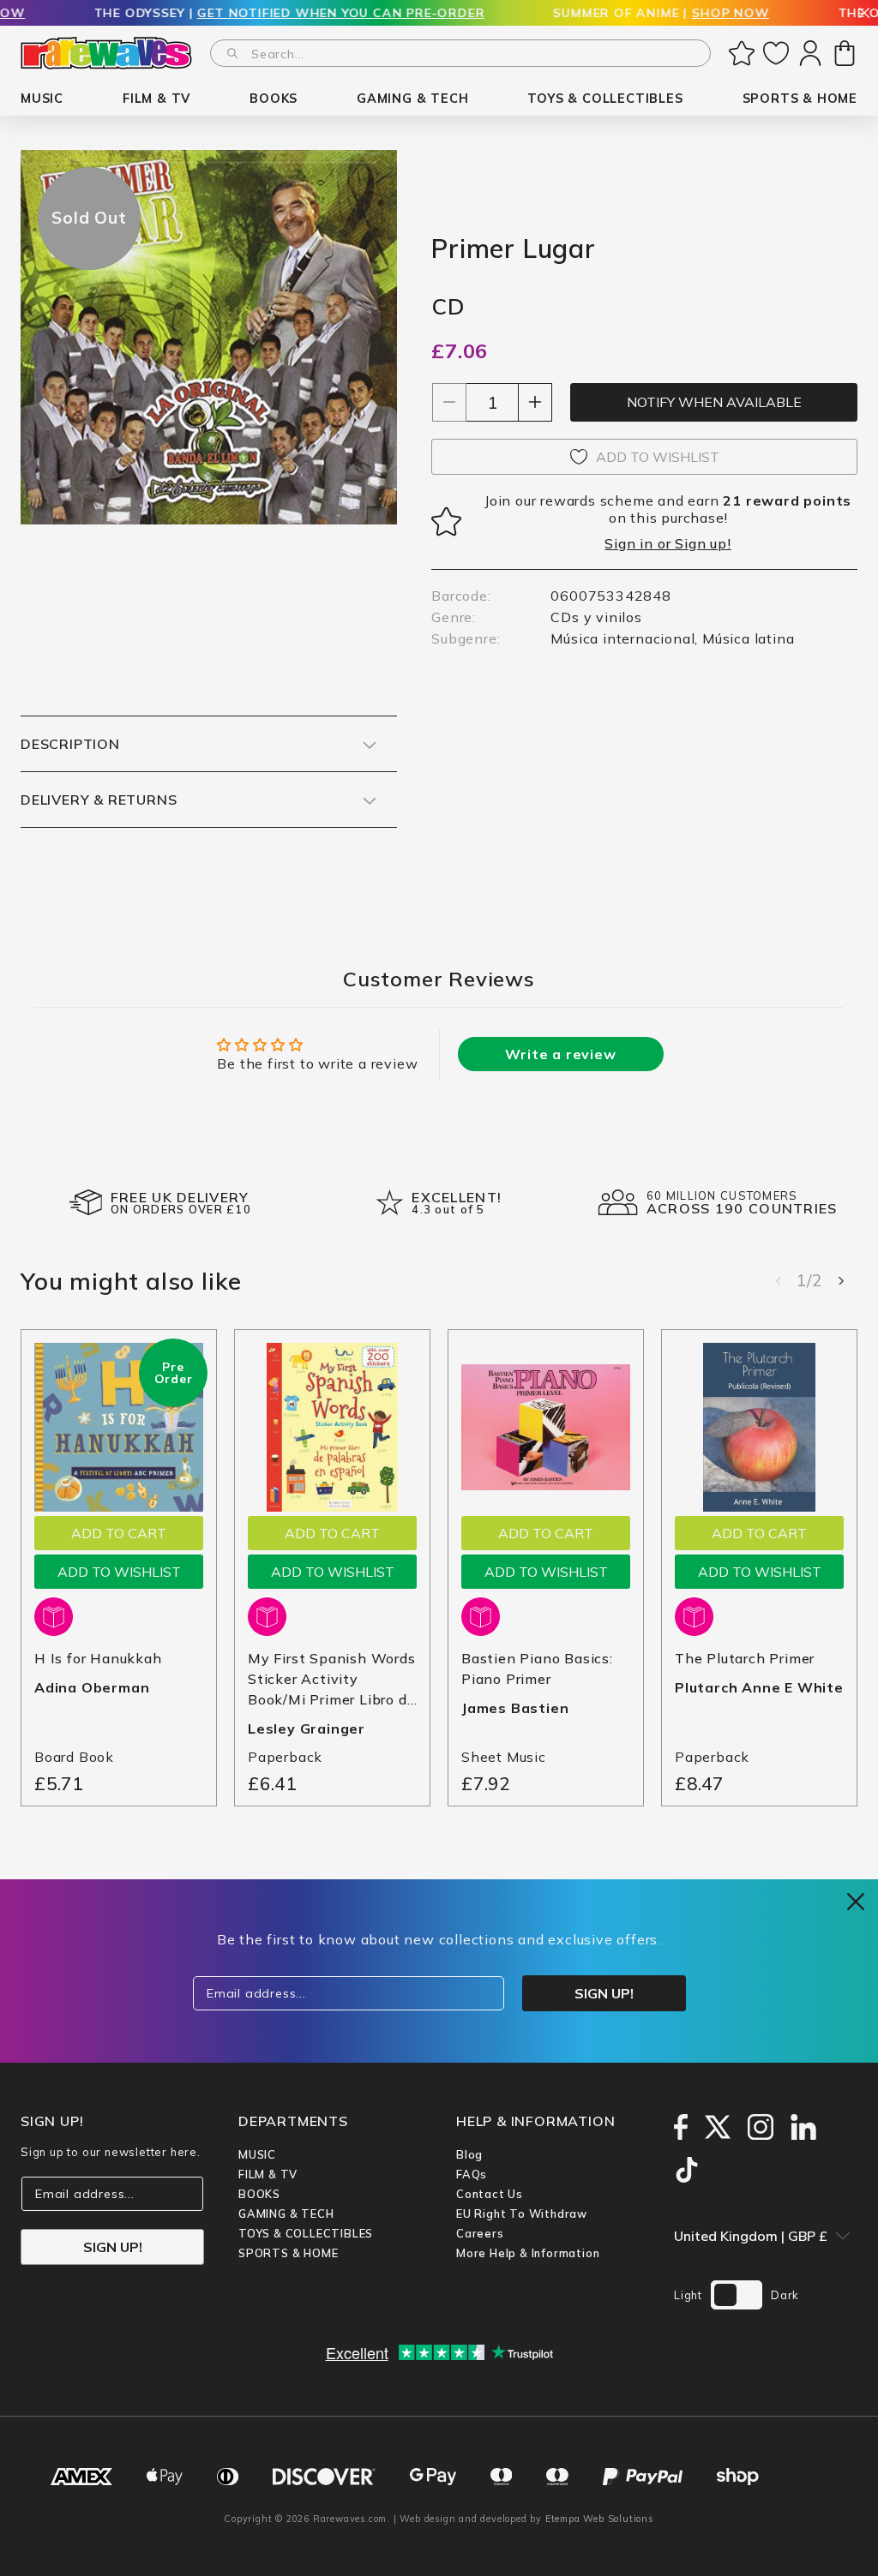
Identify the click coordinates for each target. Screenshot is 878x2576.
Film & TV (268, 2174)
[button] (42, 99)
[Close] (864, 14)
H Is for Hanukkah (98, 1658)
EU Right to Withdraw (522, 2214)
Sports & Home (288, 2253)
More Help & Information (528, 2253)
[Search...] (232, 53)
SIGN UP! (113, 2247)
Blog (469, 2154)
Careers (480, 2233)
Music (257, 2154)
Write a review (560, 1054)
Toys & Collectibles (306, 2233)
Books (259, 2194)
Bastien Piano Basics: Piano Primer (537, 1668)
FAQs (472, 2174)
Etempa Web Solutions (600, 2519)
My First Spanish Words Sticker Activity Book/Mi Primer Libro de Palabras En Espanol (332, 1680)
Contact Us (490, 2194)
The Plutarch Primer (745, 1658)
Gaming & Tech (286, 2214)
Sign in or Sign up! (668, 543)
